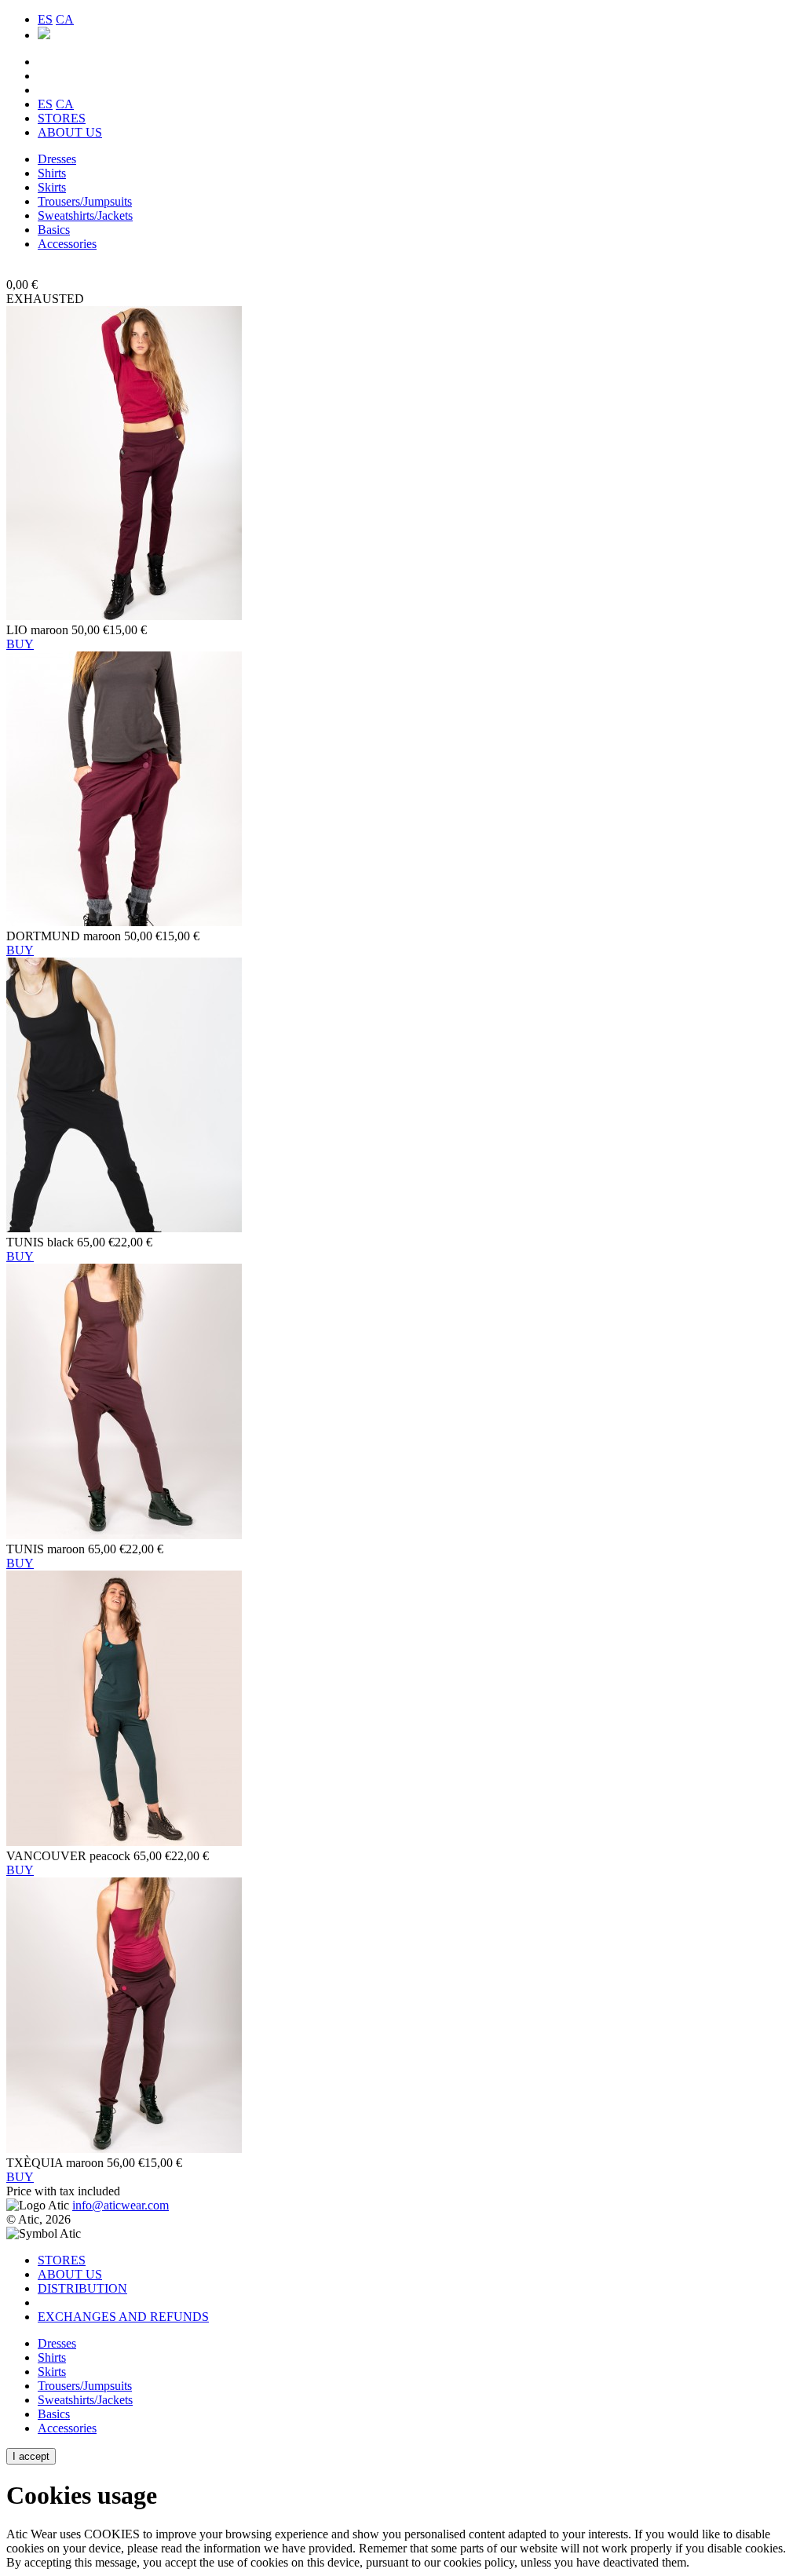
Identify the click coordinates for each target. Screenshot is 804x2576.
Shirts (52, 173)
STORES (62, 118)
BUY (20, 644)
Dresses (57, 159)
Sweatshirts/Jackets (85, 215)
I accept (31, 2456)
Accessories (67, 244)
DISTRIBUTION (82, 2288)
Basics (54, 230)
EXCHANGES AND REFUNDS (123, 2317)
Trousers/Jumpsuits (85, 201)
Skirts (52, 187)
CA (65, 19)
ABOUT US (70, 132)
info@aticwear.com (121, 2205)
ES (45, 19)
